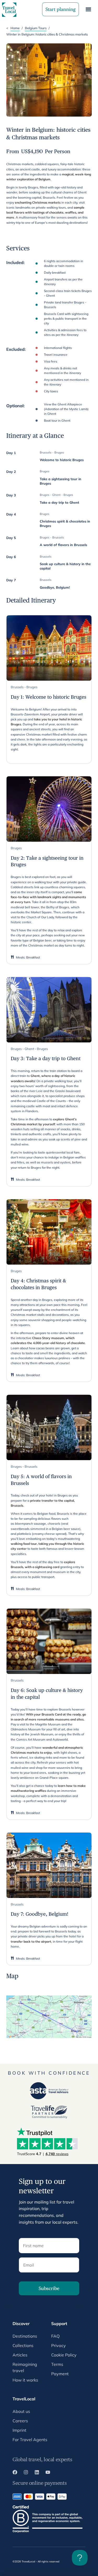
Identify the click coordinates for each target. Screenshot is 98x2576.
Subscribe (49, 2288)
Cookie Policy (64, 2355)
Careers (20, 2421)
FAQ (55, 2336)
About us (21, 2411)
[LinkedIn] (37, 2473)
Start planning (60, 9)
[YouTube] (48, 2473)
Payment (60, 2374)
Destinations (25, 2336)
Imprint (19, 2430)
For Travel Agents (30, 2440)
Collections (23, 2345)
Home (15, 28)
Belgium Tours (36, 28)
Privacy (59, 2345)
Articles (20, 2355)
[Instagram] (26, 2473)
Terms (57, 2364)
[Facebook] (15, 2473)
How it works (25, 2380)
